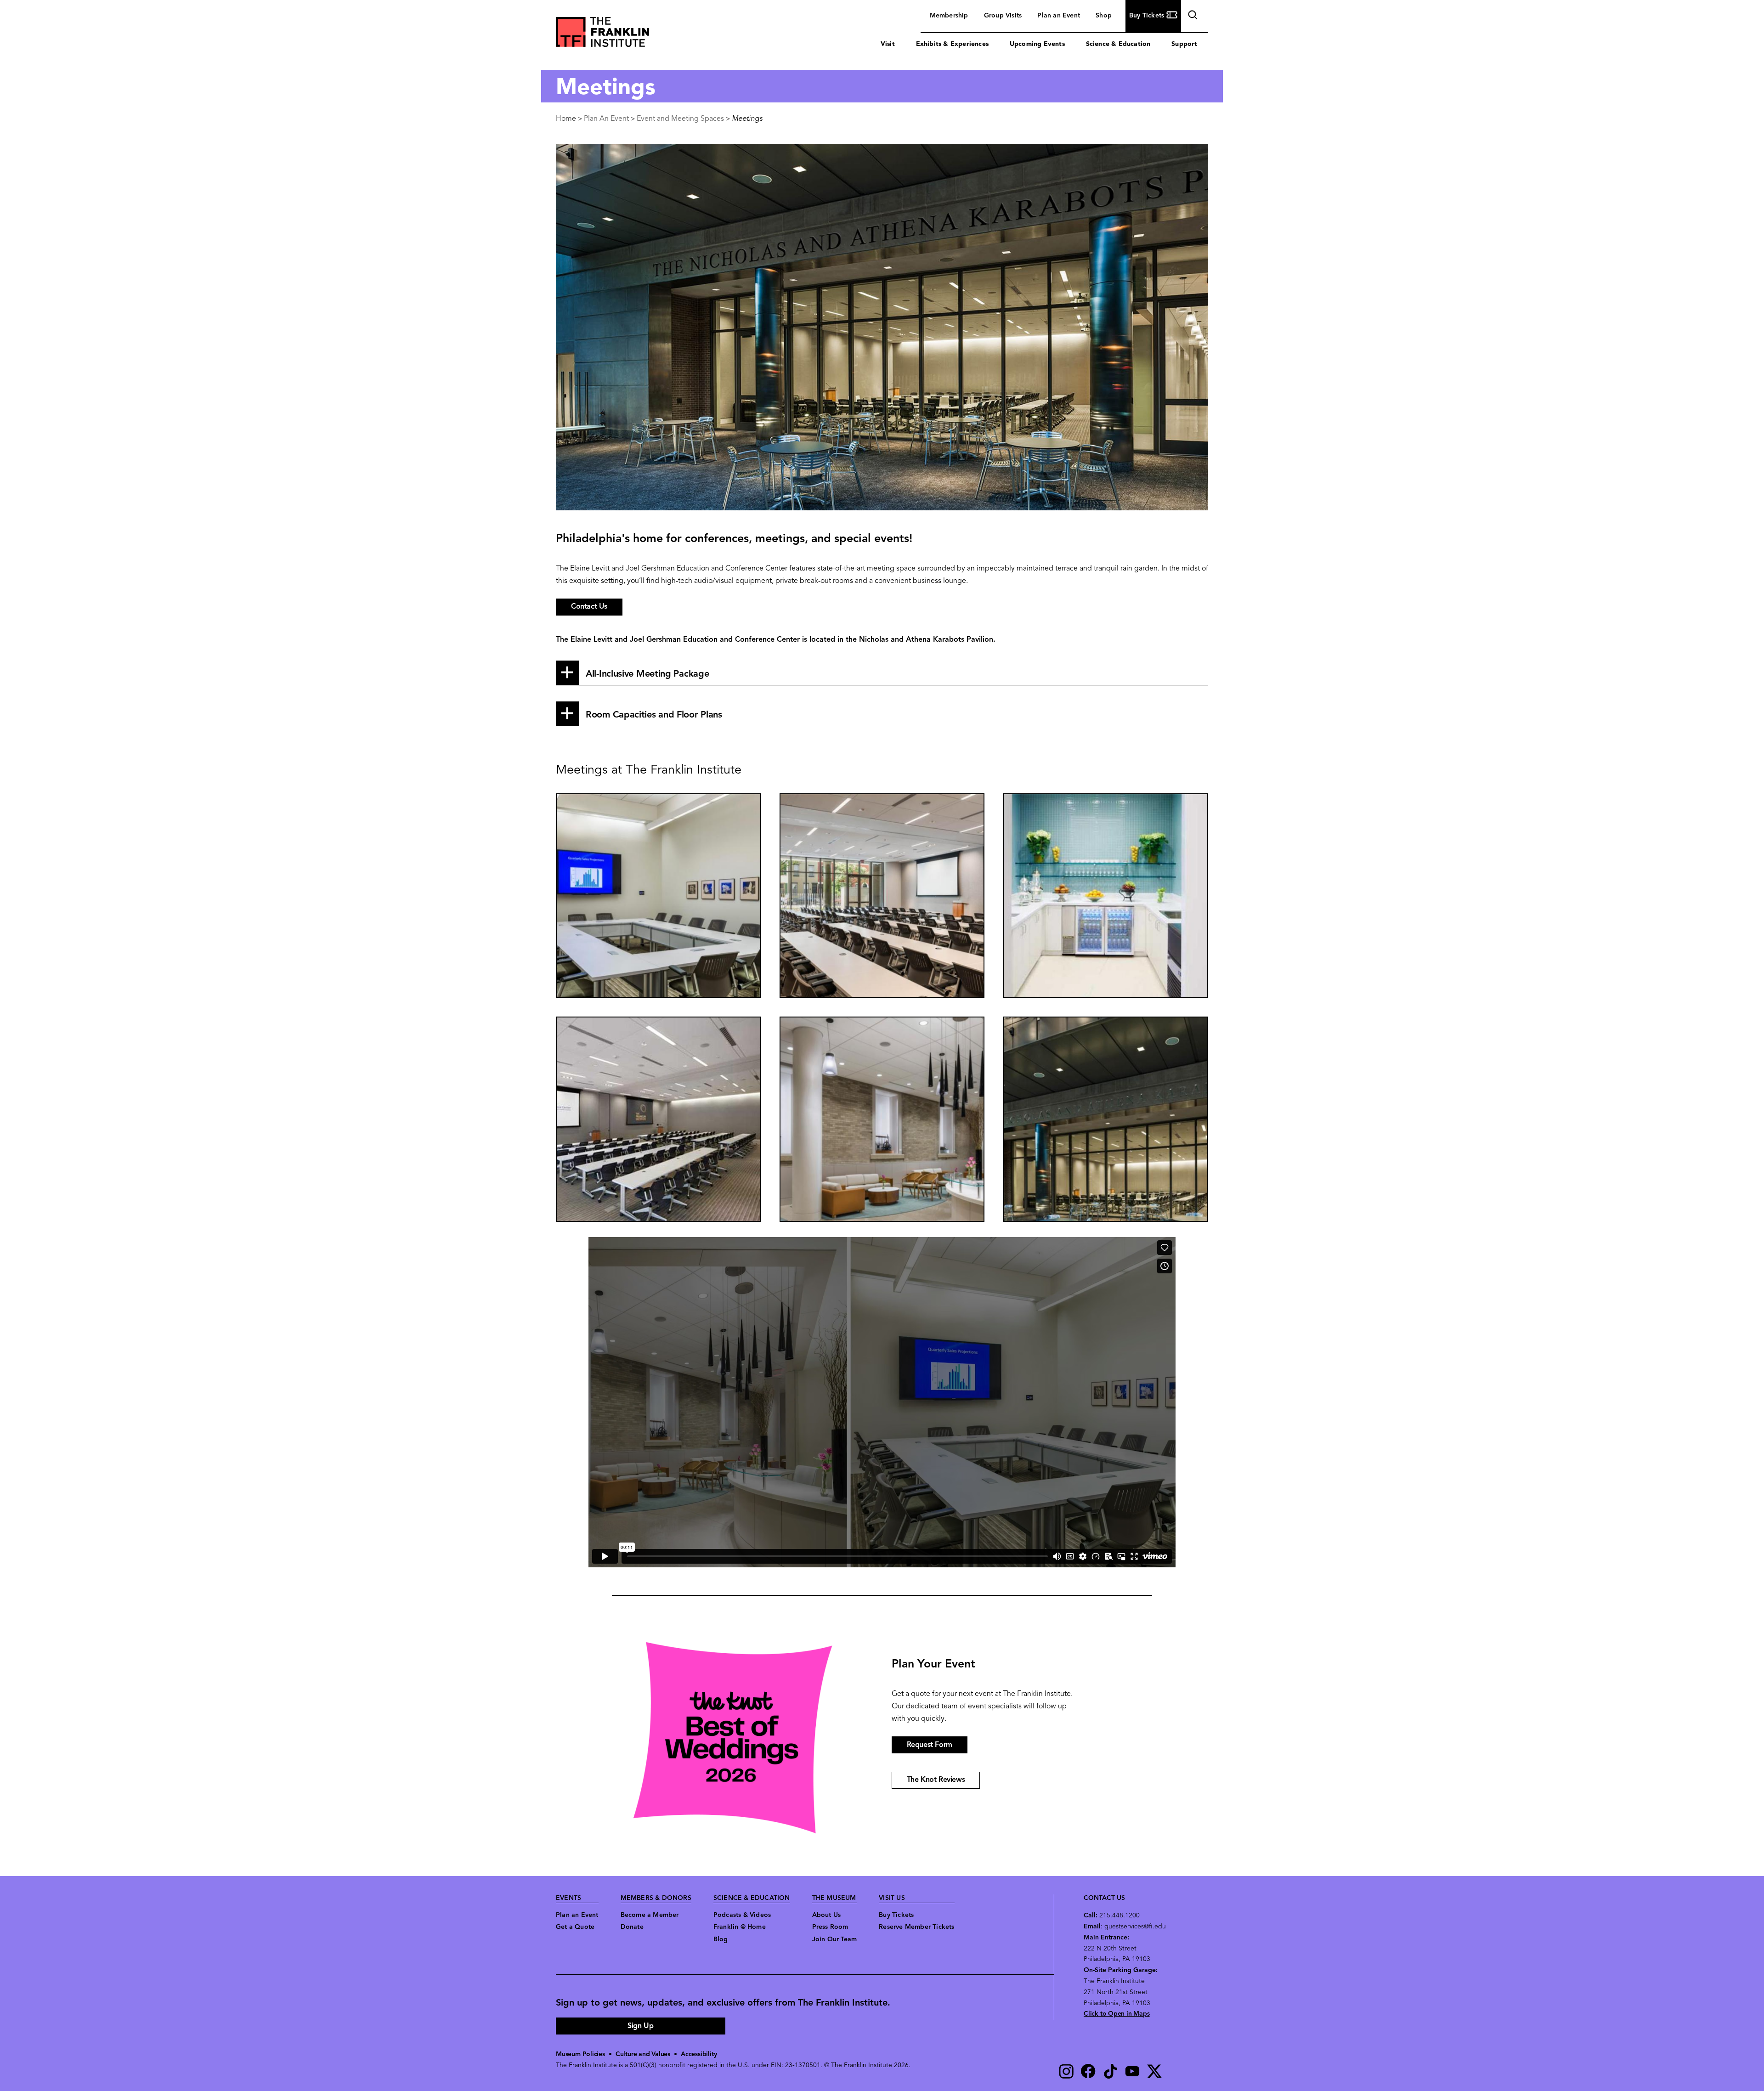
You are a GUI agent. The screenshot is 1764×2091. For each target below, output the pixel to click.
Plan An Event (606, 119)
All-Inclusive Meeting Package (647, 674)
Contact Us (589, 607)
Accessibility (699, 2054)
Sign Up (640, 2026)
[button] (659, 896)
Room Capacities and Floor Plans (654, 715)
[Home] (602, 34)
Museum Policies (580, 2054)
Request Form (930, 1745)
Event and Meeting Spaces (680, 119)
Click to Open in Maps (1117, 2014)
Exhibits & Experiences (952, 44)
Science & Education (1118, 44)
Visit (888, 44)
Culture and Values (643, 2054)
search (1192, 17)
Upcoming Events (1037, 44)
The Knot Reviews (936, 1780)
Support (1184, 44)
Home (566, 119)
